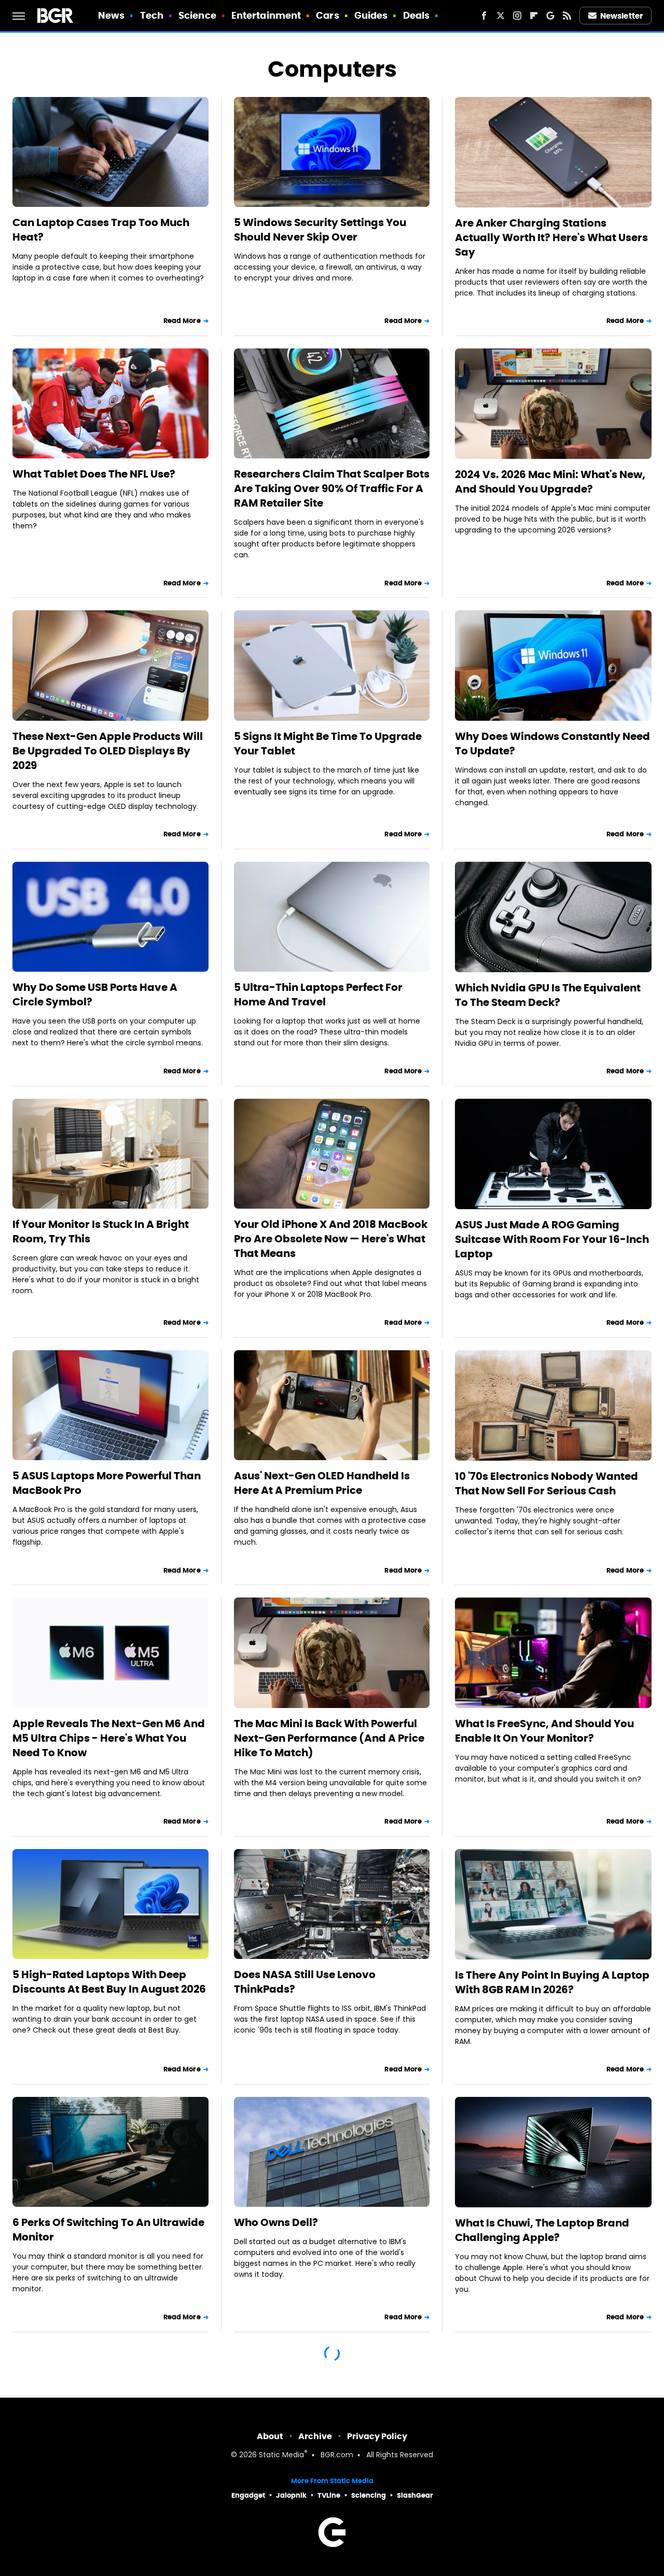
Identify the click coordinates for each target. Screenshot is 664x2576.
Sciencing (369, 2495)
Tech (152, 15)
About (270, 2436)
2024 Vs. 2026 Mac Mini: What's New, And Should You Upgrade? (550, 482)
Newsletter (621, 16)
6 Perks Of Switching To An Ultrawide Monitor (108, 2230)
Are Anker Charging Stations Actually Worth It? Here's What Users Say (551, 237)
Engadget (248, 2495)
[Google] (550, 16)
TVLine (329, 2495)
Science (197, 15)
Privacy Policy (377, 2436)
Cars (327, 15)
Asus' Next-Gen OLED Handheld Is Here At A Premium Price (322, 1483)
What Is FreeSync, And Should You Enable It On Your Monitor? (544, 1731)
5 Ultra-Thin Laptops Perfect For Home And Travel (318, 995)
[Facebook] (484, 16)
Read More (182, 321)
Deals (417, 15)
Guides (371, 15)
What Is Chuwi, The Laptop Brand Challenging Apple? (542, 2230)
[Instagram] (517, 16)
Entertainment (266, 15)
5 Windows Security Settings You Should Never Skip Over (320, 230)
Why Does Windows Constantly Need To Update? (552, 744)
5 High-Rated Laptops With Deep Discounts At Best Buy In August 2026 (109, 1982)
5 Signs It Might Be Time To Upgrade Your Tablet (328, 744)
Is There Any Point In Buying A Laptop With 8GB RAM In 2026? (552, 1982)
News (111, 15)
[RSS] (567, 16)
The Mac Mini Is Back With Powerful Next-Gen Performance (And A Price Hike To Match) (329, 1738)
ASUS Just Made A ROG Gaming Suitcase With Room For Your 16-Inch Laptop (552, 1239)
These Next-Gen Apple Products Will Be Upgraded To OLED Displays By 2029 (108, 751)
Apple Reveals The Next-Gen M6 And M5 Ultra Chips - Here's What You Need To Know (109, 1738)
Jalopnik (291, 2495)
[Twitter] (501, 16)
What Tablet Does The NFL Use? (94, 474)
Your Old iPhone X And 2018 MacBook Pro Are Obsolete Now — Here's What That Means (331, 1239)
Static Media (281, 2455)
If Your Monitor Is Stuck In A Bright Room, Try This (101, 1231)
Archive (315, 2436)
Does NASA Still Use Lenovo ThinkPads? (305, 1982)
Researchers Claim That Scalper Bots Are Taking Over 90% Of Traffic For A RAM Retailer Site (332, 488)
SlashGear (415, 2495)
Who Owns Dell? (276, 2222)
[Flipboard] (534, 16)
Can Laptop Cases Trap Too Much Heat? (101, 230)
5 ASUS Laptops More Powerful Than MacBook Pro (107, 1483)
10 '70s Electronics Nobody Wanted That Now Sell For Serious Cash (547, 1483)
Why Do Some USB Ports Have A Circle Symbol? (95, 995)
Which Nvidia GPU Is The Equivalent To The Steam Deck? (548, 995)
